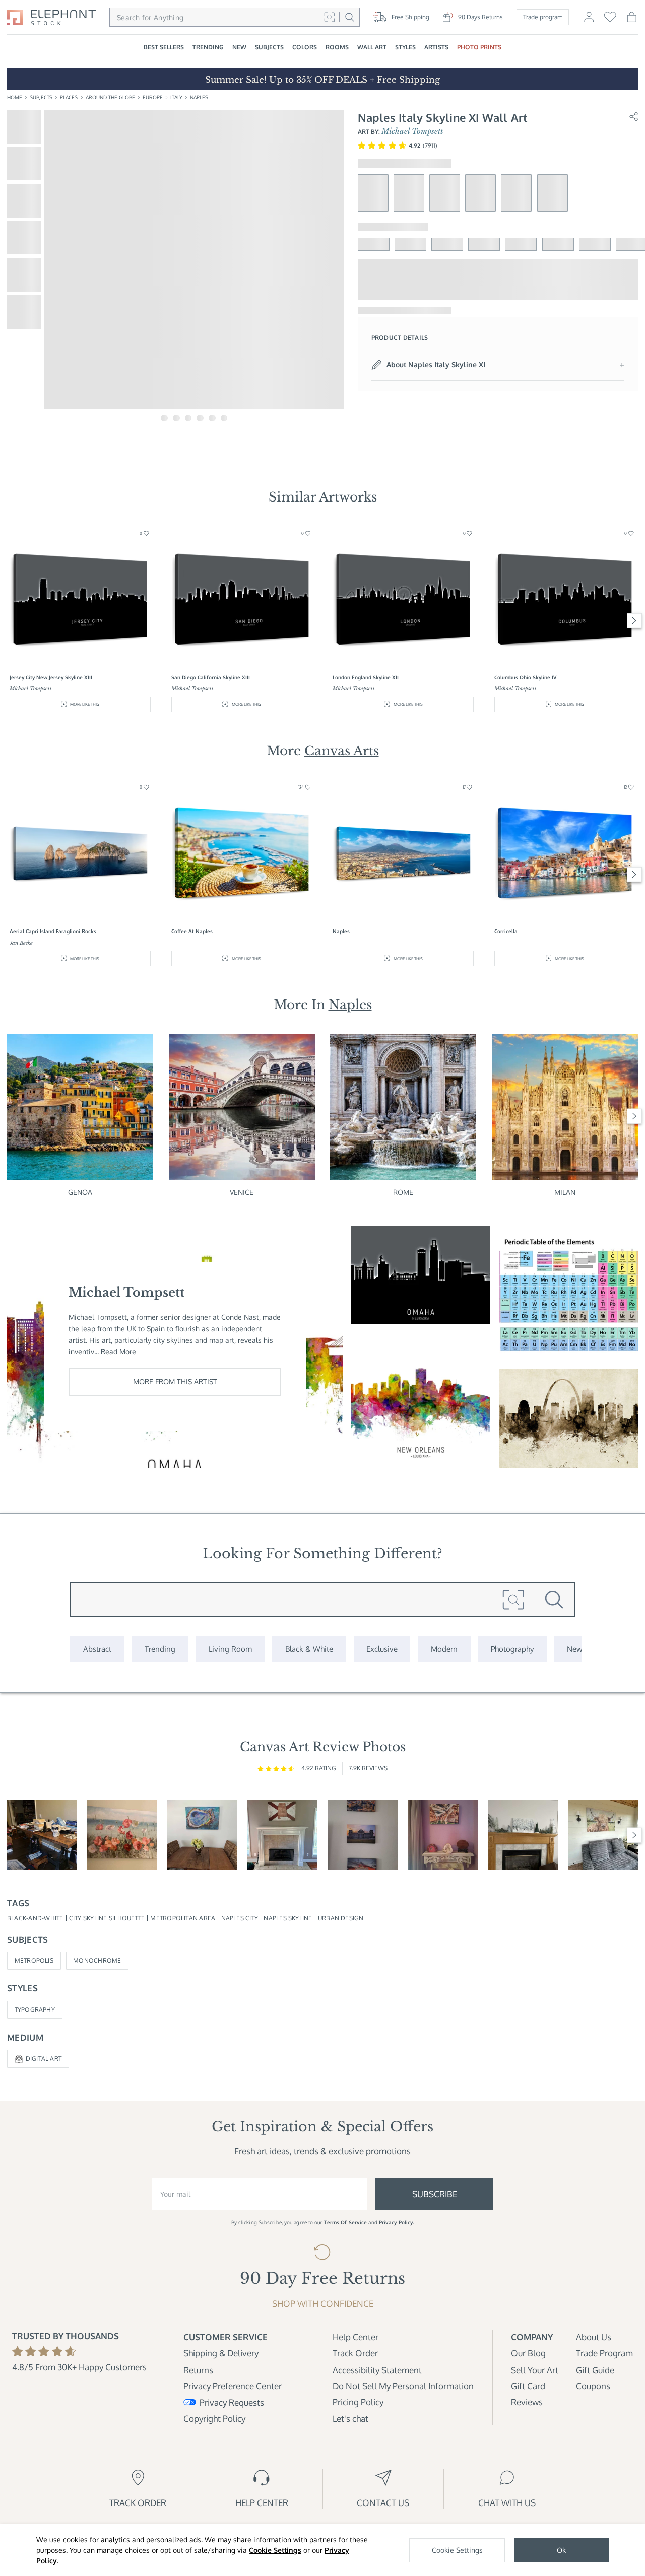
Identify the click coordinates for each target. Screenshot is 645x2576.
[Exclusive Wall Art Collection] (382, 1649)
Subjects (41, 97)
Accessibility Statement (377, 2370)
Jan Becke (21, 943)
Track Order (355, 2353)
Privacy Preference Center (233, 2386)
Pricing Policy (358, 2402)
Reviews (527, 2402)
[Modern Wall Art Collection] (444, 1649)
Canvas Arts (342, 751)
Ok (561, 2550)
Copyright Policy (214, 2419)
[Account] (589, 21)
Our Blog (528, 2353)
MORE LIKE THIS (85, 704)
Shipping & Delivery (221, 2353)
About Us (594, 2337)
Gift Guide (595, 2370)
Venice (242, 1192)
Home (15, 97)
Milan (565, 1192)
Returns (198, 2370)
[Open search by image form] (329, 17)
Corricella (506, 931)
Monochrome (97, 1960)
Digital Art (44, 2059)
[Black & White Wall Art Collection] (309, 1649)
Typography (35, 2009)
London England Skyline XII (366, 677)
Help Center (356, 2337)
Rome (403, 1192)
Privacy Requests (232, 2403)
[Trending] (160, 1649)
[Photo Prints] (575, 1649)
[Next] (635, 621)
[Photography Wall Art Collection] (512, 1649)
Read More (118, 1352)
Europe (153, 97)
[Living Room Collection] (230, 1649)
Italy (176, 97)
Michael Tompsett (412, 131)
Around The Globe (110, 97)
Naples (199, 97)
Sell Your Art (535, 2370)
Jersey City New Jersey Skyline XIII (51, 677)
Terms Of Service (346, 2222)
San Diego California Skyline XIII (211, 677)
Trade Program (604, 2353)
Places (69, 97)
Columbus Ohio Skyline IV (525, 677)
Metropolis (34, 1960)
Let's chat (350, 2419)
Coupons (593, 2386)
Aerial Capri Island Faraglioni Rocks (53, 931)
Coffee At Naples (192, 931)
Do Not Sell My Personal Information (403, 2386)
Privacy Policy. (397, 2222)
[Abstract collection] (97, 1649)
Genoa (80, 1192)
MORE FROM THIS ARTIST (175, 1381)
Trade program (543, 17)
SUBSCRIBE (435, 2194)
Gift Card (528, 2386)
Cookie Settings (275, 2550)
